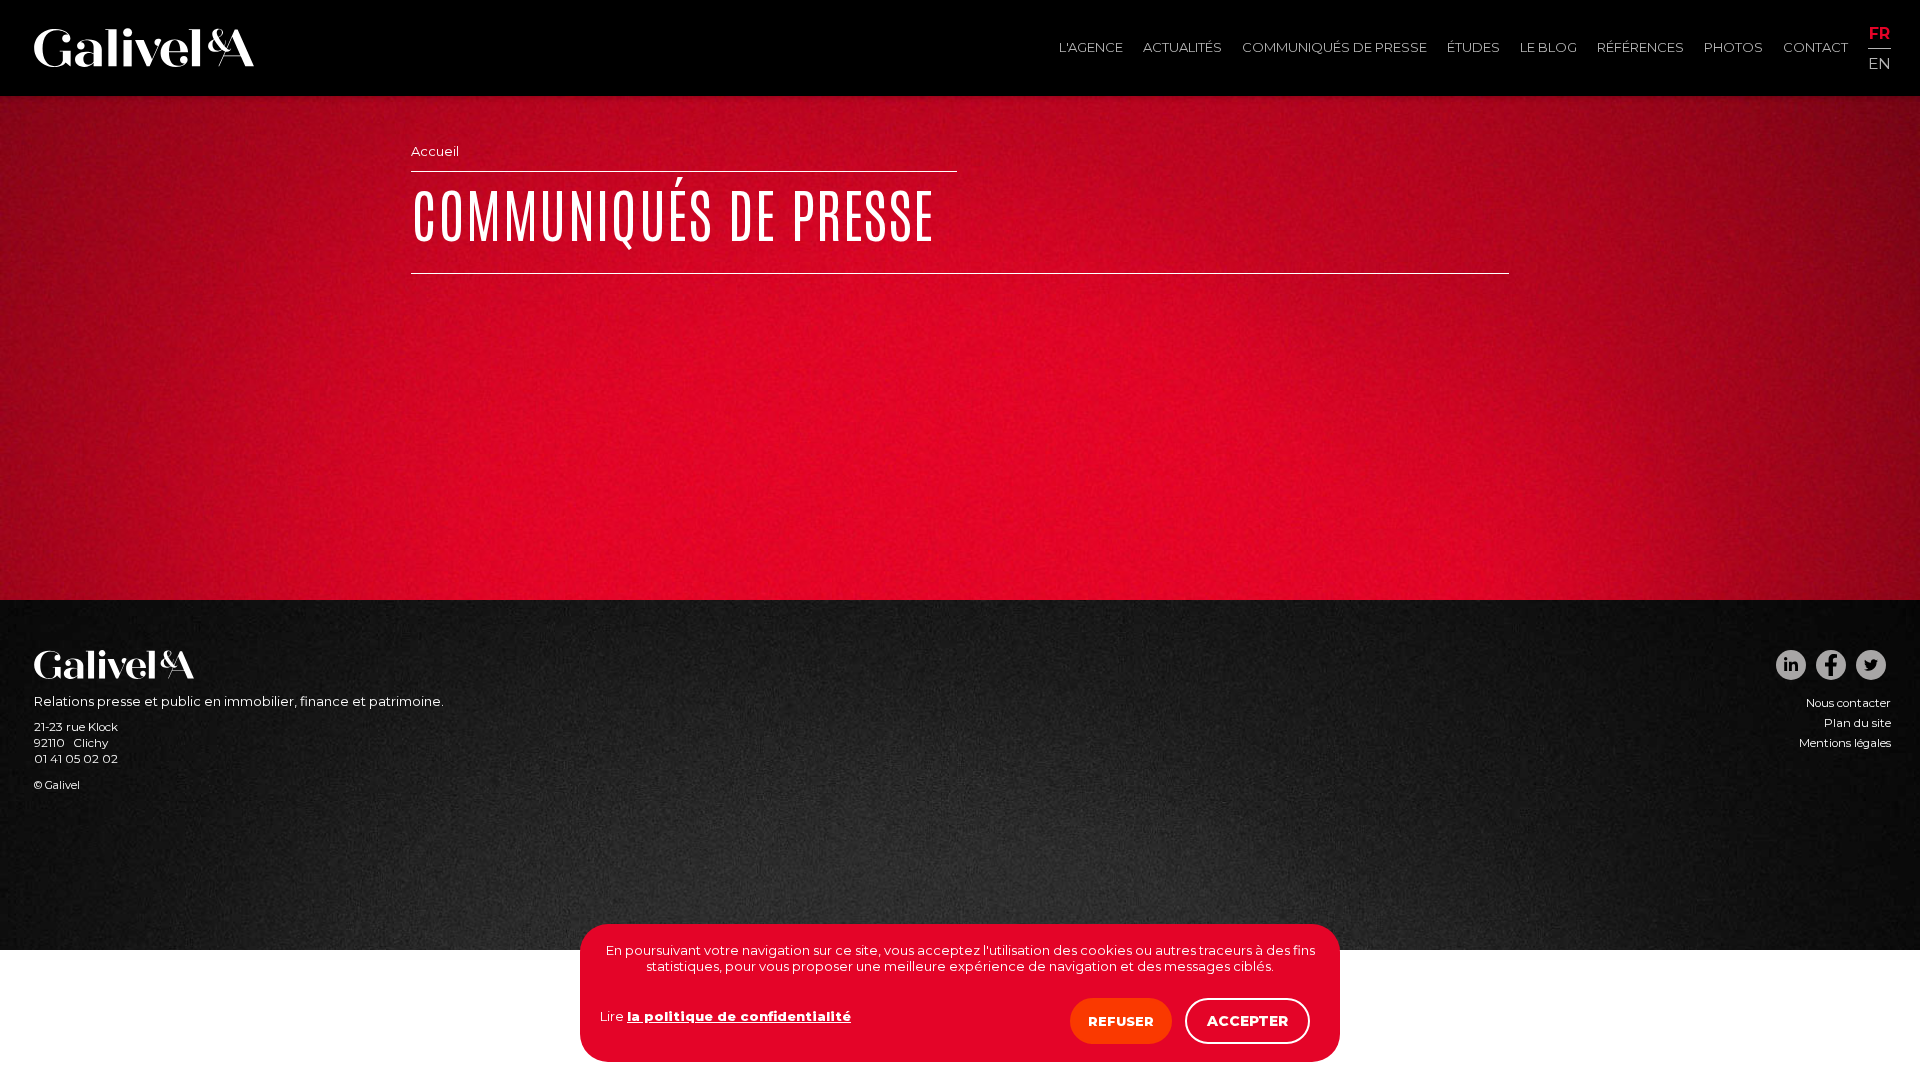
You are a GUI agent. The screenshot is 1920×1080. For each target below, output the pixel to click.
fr (1879, 34)
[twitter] (1871, 665)
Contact (1815, 47)
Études (1473, 47)
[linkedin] (1791, 665)
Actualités (1182, 47)
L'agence (1091, 47)
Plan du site (1857, 723)
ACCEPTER (1247, 1021)
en (1879, 62)
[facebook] (1831, 665)
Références (1640, 47)
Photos (1733, 47)
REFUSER (1121, 1021)
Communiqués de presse (1334, 47)
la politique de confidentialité (739, 1016)
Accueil (435, 151)
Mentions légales (1845, 743)
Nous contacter (1848, 703)
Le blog (1548, 47)
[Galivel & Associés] (144, 62)
